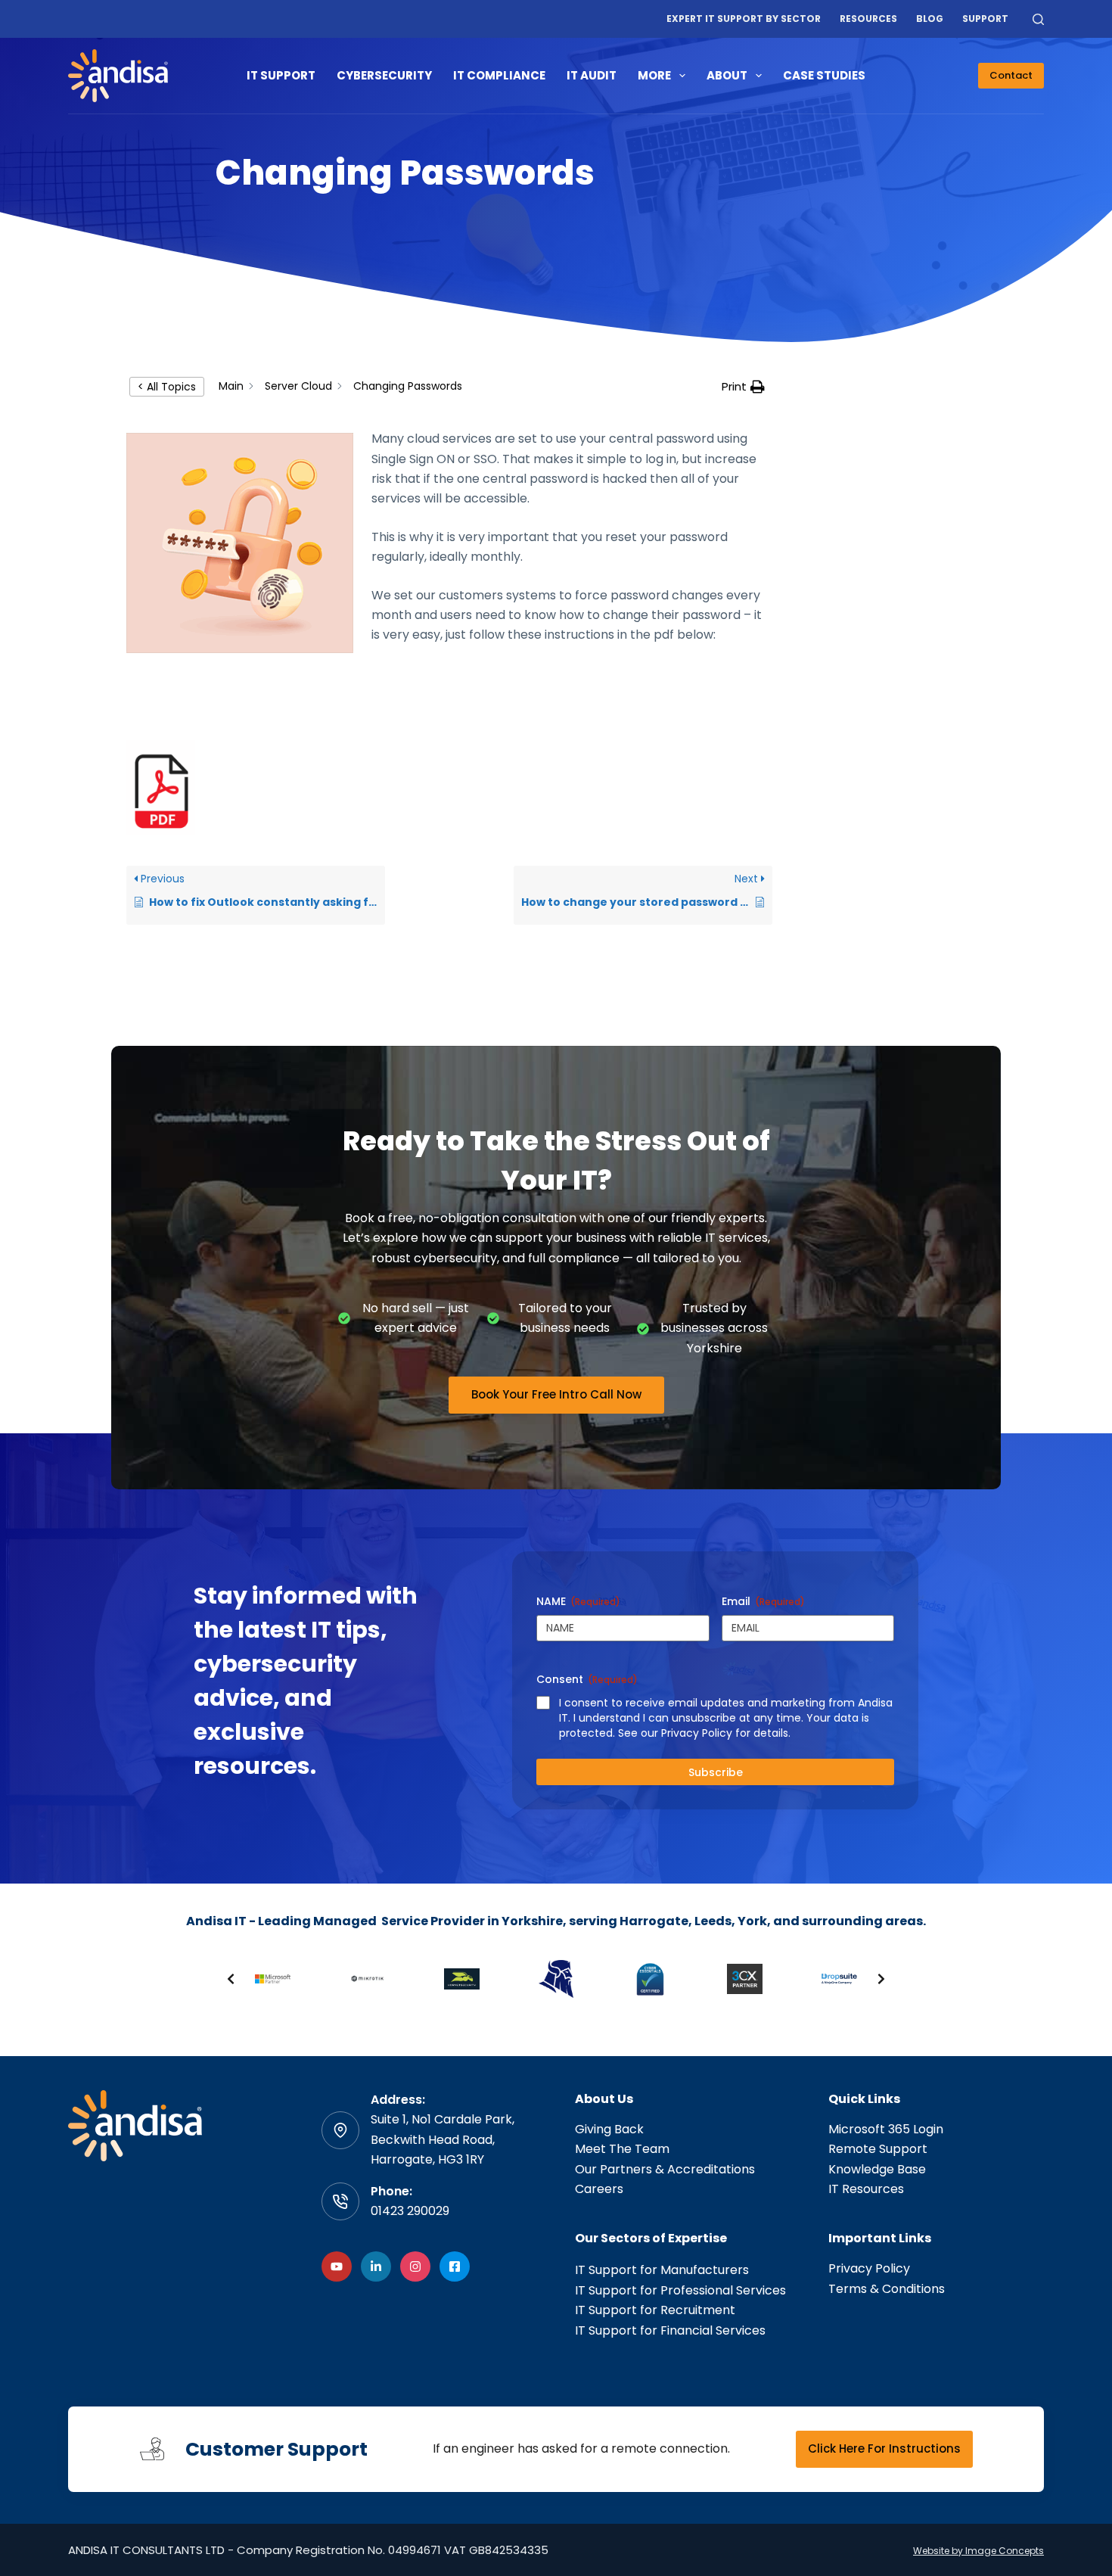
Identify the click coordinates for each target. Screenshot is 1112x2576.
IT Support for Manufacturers (662, 2270)
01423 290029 (410, 2211)
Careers (599, 2189)
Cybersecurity (384, 75)
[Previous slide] (231, 1979)
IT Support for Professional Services (680, 2290)
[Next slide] (881, 1979)
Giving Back (609, 2129)
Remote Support (878, 2149)
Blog (930, 19)
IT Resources (866, 2189)
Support (985, 19)
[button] (743, 387)
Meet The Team (622, 2149)
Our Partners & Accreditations (665, 2169)
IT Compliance (499, 75)
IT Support (281, 75)
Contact (1011, 75)
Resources (868, 19)
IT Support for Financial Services (670, 2330)
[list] (556, 1979)
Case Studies (824, 75)
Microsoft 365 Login (886, 2129)
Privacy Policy (869, 2268)
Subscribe (716, 1772)
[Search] (1038, 19)
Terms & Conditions (887, 2289)
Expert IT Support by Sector (744, 19)
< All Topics (167, 387)
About (727, 75)
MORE (654, 75)
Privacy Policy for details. (726, 1733)
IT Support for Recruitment (655, 2310)
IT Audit (592, 75)
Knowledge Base (877, 2169)
